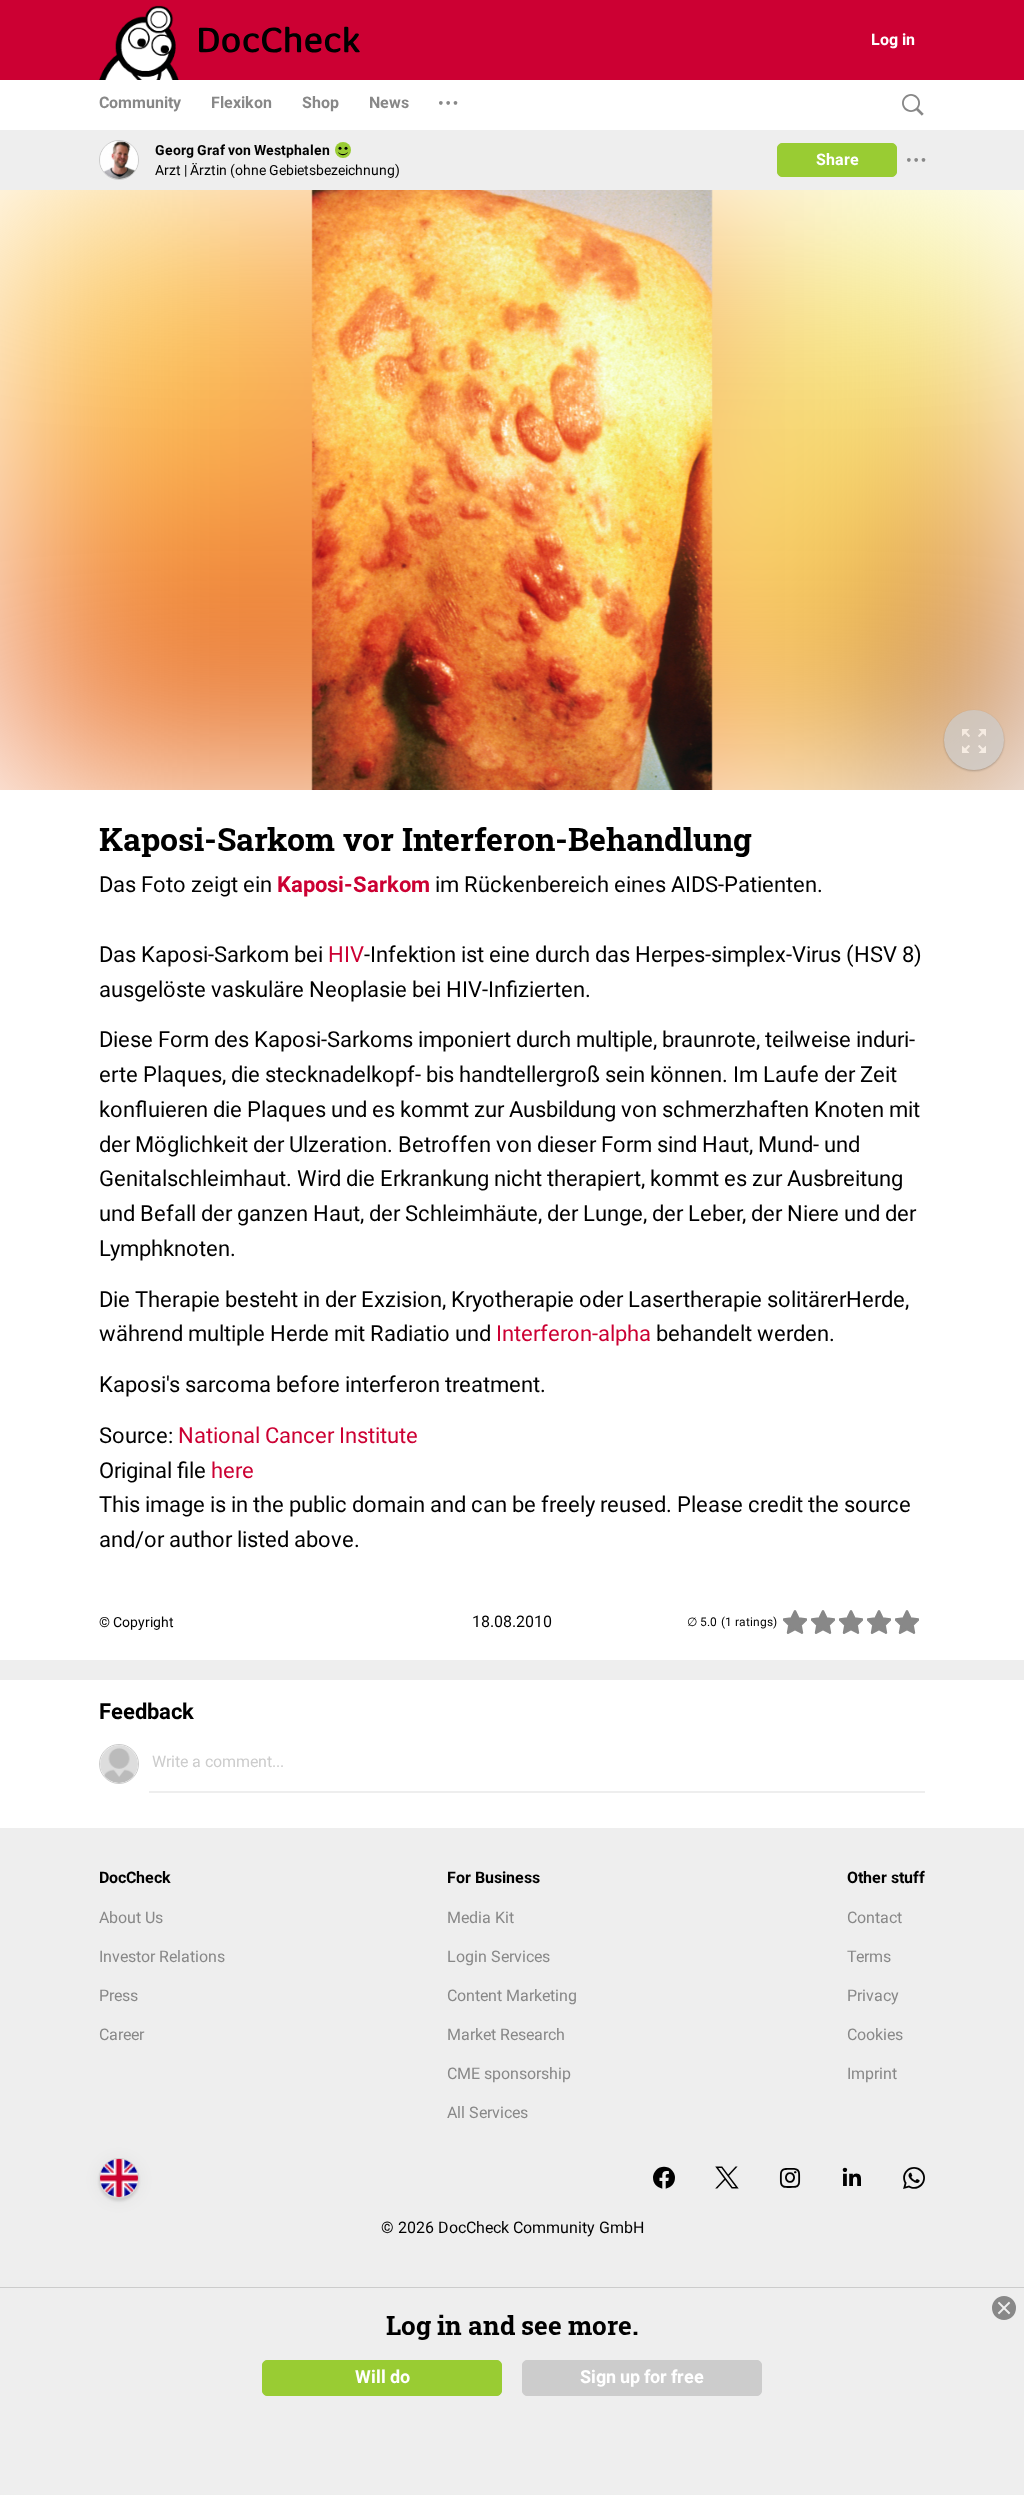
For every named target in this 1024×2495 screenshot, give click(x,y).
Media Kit (480, 1917)
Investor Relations (162, 1956)
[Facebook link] (664, 2179)
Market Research (506, 2034)
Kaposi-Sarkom (353, 884)
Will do (382, 2377)
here (232, 1470)
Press (118, 1995)
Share (837, 159)
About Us (131, 1917)
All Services (487, 2112)
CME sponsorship (509, 2073)
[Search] (908, 105)
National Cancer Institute (298, 1435)
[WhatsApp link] (914, 2179)
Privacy (873, 1995)
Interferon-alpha (573, 1333)
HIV (346, 954)
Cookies (875, 2034)
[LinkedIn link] (852, 2179)
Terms (869, 1956)
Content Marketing (512, 1995)
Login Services (498, 1956)
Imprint (872, 2073)
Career (121, 2034)
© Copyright (136, 1622)
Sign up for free (642, 2377)
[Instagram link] (790, 2179)
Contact (874, 1917)
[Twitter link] (727, 2179)
